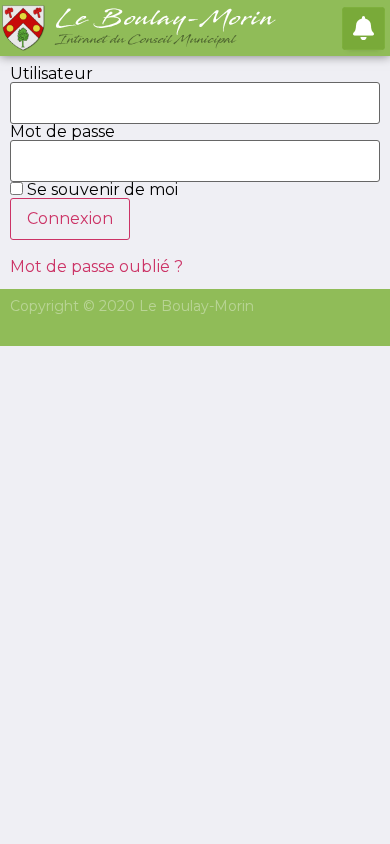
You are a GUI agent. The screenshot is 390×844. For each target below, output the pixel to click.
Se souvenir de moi (100, 190)
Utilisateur (51, 74)
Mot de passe (62, 132)
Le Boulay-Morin (167, 19)
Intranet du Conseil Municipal (146, 40)
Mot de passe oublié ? (96, 266)
